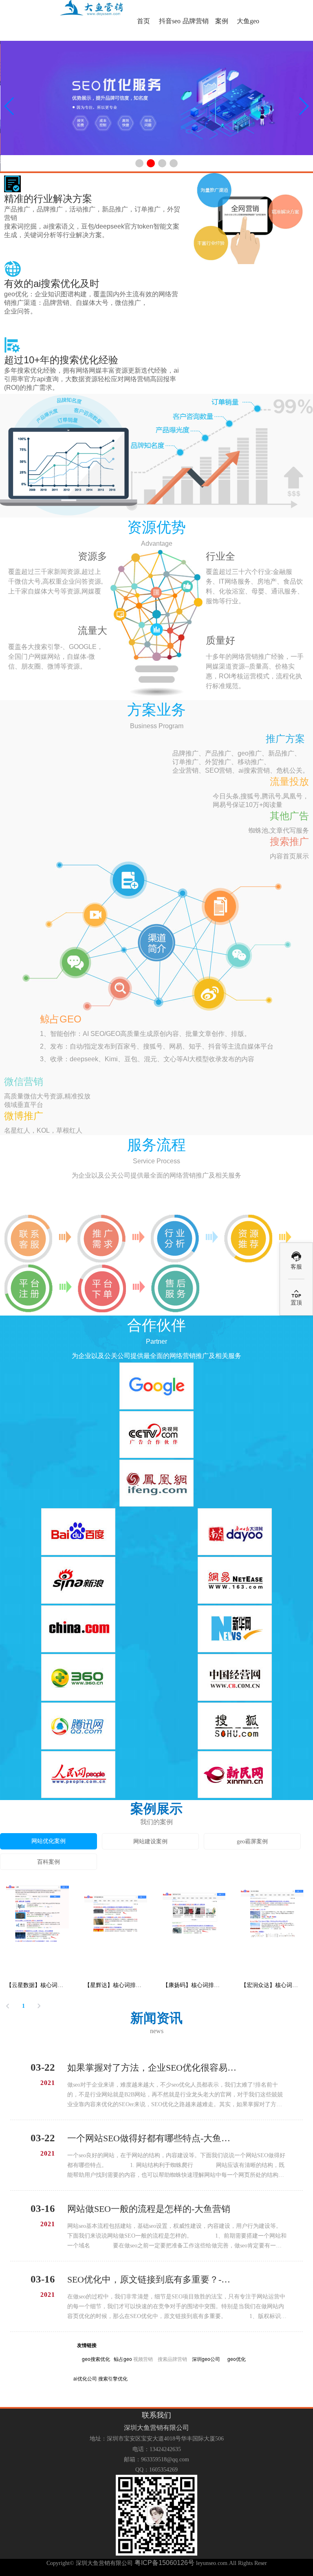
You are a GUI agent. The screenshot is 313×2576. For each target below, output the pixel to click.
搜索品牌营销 (172, 2359)
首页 (143, 21)
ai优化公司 (85, 2378)
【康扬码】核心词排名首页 (194, 1985)
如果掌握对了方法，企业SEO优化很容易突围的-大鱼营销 (152, 2068)
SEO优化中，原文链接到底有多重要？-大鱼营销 (152, 2279)
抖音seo (170, 21)
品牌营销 (196, 21)
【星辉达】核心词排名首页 (116, 1985)
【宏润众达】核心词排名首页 (272, 1985)
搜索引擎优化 (113, 2378)
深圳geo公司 (206, 2359)
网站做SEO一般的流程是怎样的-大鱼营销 (149, 2209)
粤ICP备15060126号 (164, 2563)
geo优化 (237, 2359)
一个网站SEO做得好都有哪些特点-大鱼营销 (152, 2138)
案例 (222, 21)
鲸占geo (123, 2359)
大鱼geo (248, 21)
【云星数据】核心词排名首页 (37, 1985)
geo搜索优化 (96, 2359)
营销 (148, 2359)
